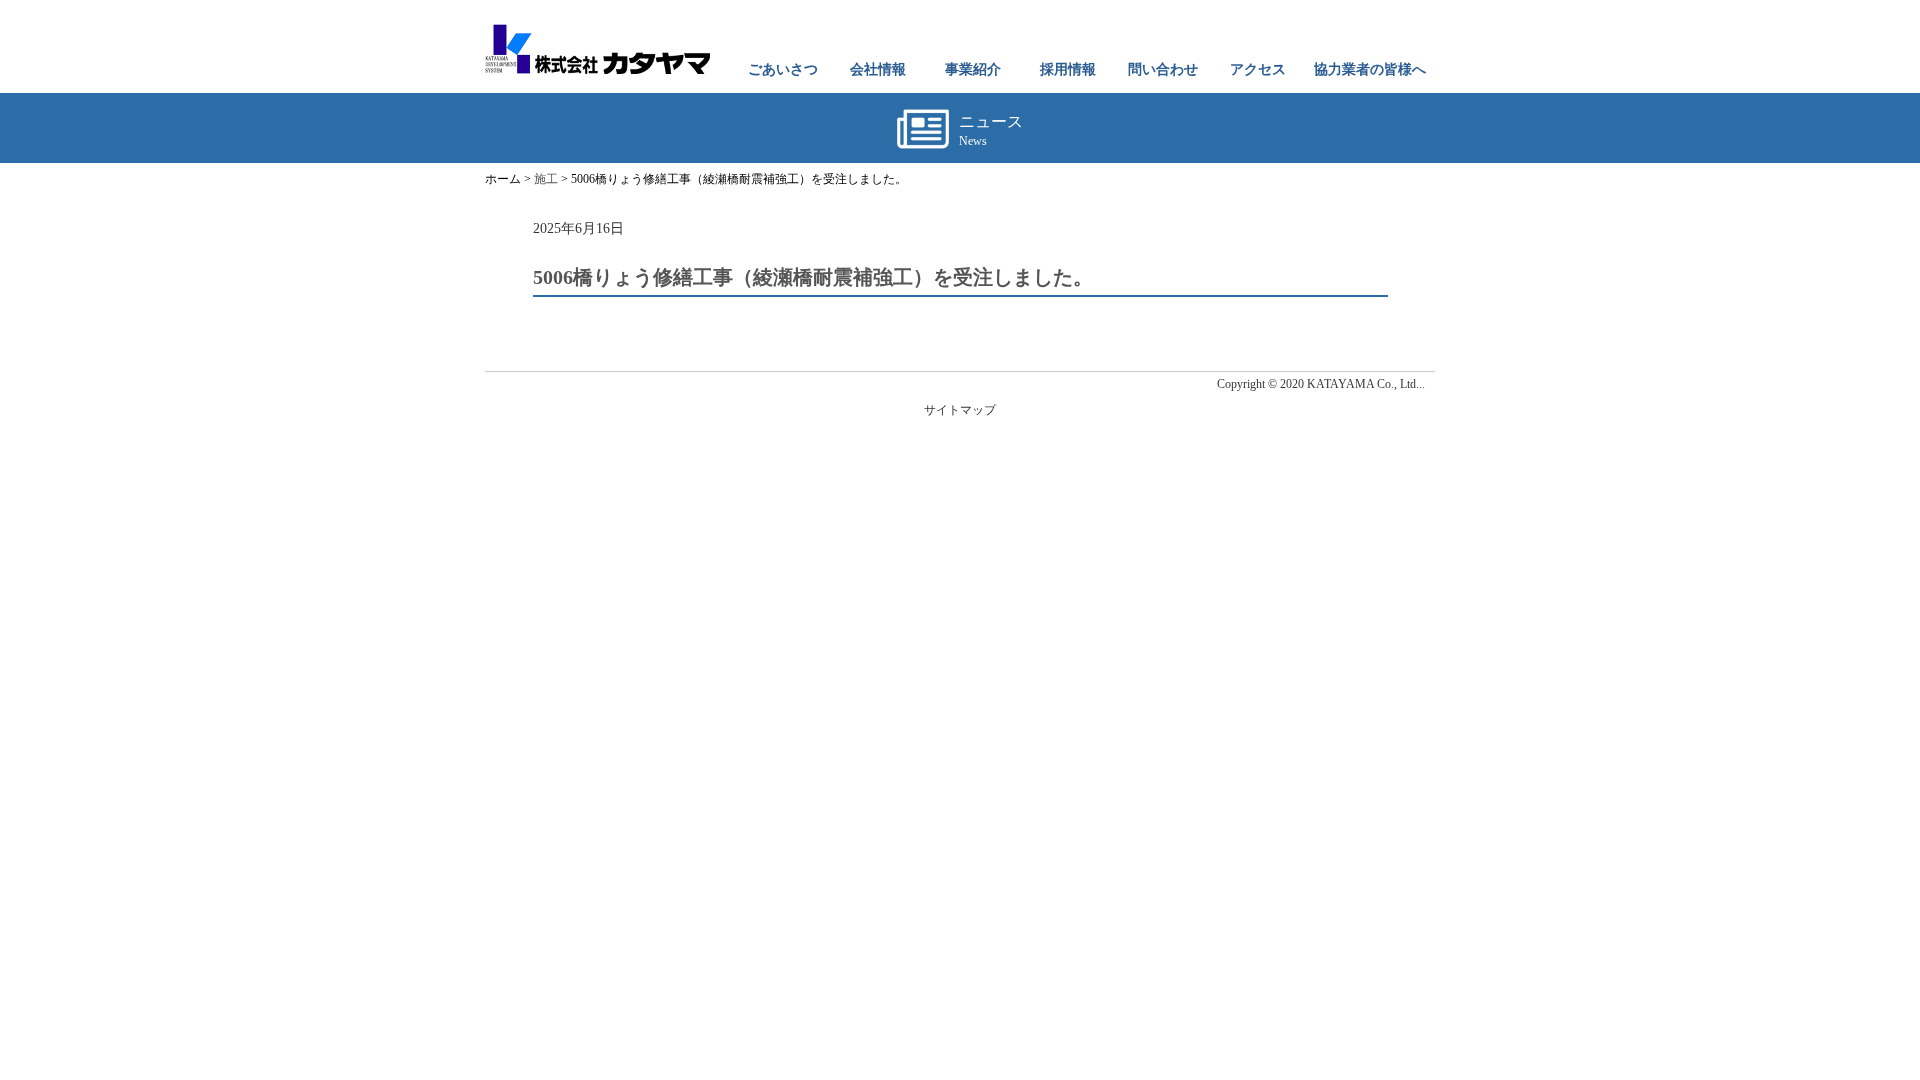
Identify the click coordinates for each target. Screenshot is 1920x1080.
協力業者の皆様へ (1370, 69)
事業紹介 (973, 69)
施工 (546, 179)
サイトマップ (960, 410)
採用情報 (1068, 69)
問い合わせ (1163, 69)
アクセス (1258, 69)
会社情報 (878, 69)
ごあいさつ (783, 69)
